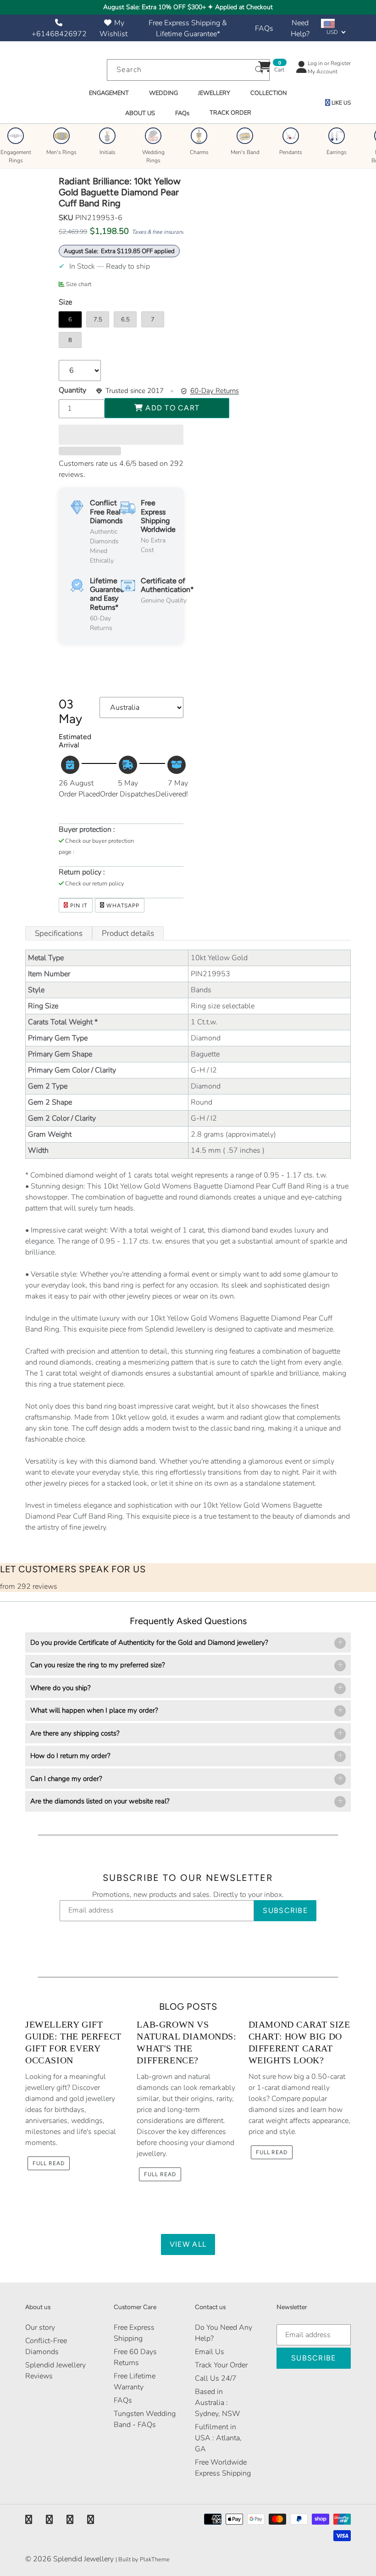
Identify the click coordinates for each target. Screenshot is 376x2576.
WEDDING (163, 93)
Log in (315, 63)
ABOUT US (140, 113)
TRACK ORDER (230, 113)
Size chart (79, 284)
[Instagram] (70, 2520)
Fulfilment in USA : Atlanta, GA (218, 2438)
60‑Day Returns (215, 391)
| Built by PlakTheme (143, 2559)
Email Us (210, 2352)
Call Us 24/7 (216, 2378)
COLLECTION (269, 93)
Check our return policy (95, 884)
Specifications (59, 933)
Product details (128, 933)
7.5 (98, 320)
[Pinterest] (49, 2520)
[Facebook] (29, 2520)
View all (188, 2244)
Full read (49, 2163)
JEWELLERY (214, 93)
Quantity (72, 390)
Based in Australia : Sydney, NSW (218, 2403)
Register (341, 63)
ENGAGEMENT (109, 93)
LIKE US (340, 103)
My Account (323, 72)
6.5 (125, 320)
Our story (40, 2327)
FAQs (264, 28)
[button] (121, 435)
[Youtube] (91, 2520)
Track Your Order (221, 2365)
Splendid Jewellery (83, 2559)
